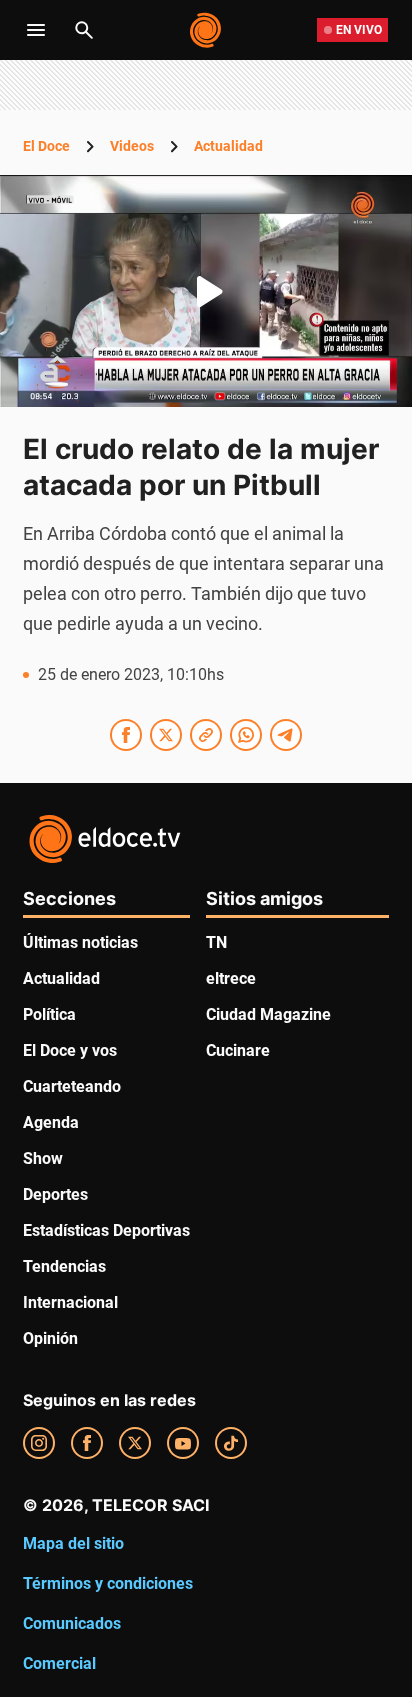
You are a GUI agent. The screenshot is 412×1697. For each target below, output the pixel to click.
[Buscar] (84, 30)
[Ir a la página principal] (206, 30)
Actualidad (228, 146)
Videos (132, 146)
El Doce (46, 146)
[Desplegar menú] (36, 30)
